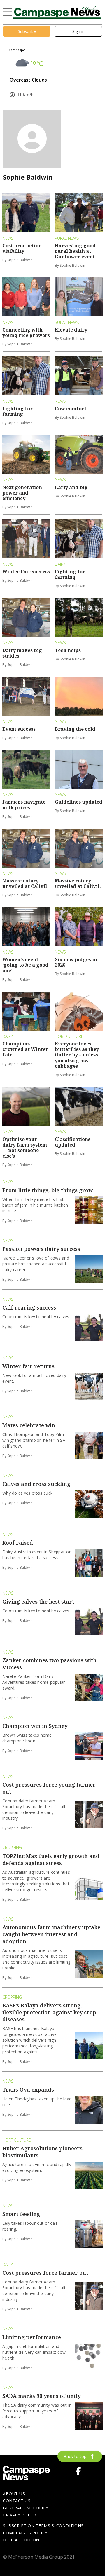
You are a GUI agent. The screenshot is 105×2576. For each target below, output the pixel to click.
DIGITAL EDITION (21, 2540)
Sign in (78, 31)
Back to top (75, 2456)
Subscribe (27, 31)
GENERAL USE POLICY (26, 2508)
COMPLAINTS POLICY (25, 2533)
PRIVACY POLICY (20, 2515)
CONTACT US (17, 2501)
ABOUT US (14, 2494)
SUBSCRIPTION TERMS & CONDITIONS (43, 2526)
